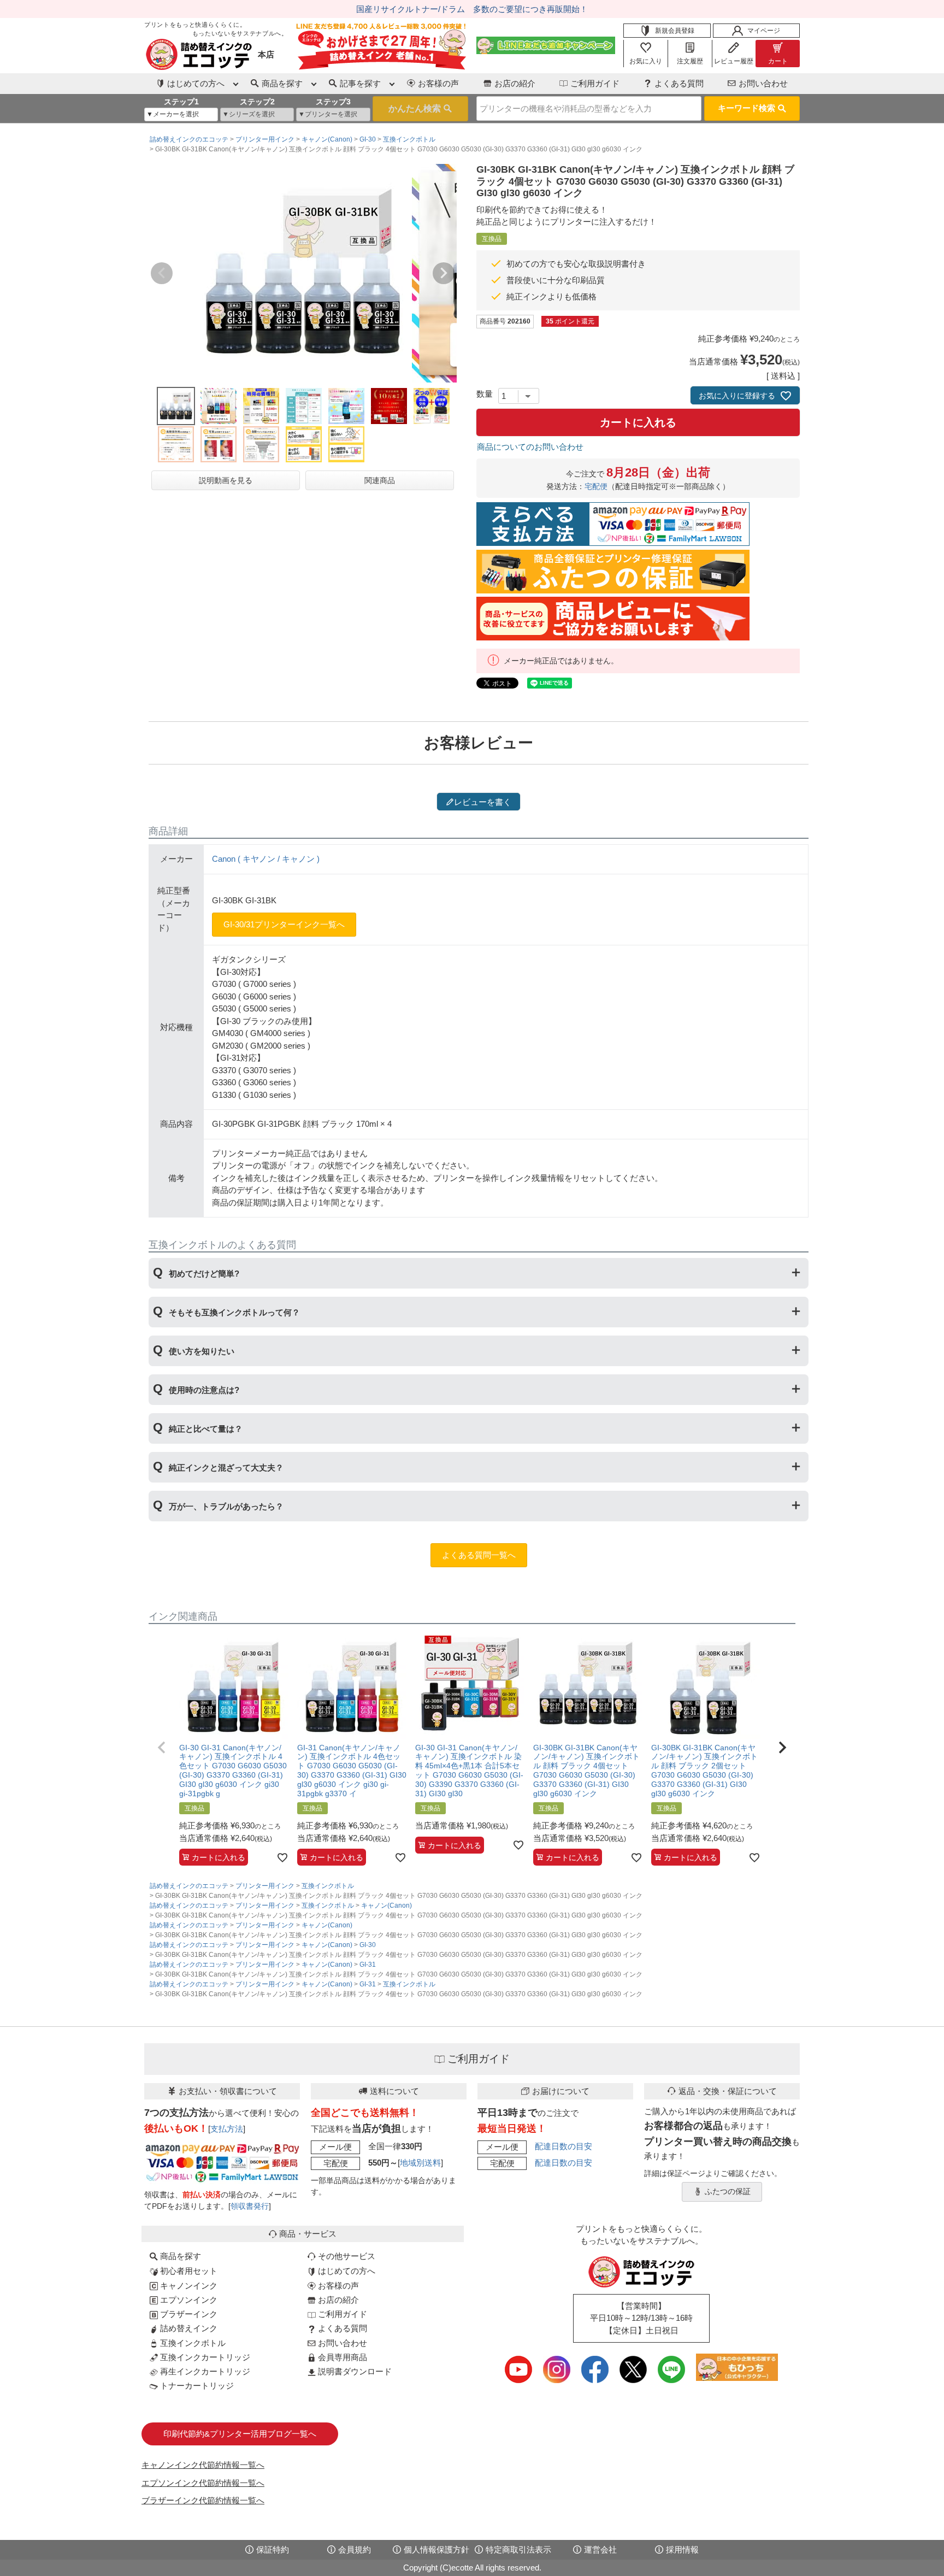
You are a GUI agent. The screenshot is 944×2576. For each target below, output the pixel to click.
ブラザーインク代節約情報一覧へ (203, 2500)
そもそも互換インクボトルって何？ (234, 1312)
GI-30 (368, 139)
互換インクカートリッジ (204, 2357)
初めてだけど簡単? (204, 1274)
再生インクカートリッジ (204, 2371)
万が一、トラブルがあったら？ (226, 1506)
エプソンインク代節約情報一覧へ (203, 2483)
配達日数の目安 (564, 2146)
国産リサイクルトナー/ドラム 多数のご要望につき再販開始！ (472, 9)
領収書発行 (250, 2206)
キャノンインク (188, 2286)
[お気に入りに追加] (282, 1857)
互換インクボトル (409, 139)
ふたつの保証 (728, 2192)
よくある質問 (679, 83)
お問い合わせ (763, 83)
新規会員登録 (675, 31)
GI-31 (368, 1965)
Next (444, 273)
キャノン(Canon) (327, 139)
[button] (162, 1748)
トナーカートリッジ (196, 2386)
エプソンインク (188, 2300)
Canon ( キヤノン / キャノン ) (266, 859)
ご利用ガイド (595, 83)
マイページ (764, 31)
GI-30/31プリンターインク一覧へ (284, 924)
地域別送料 (420, 2163)
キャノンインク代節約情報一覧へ (203, 2465)
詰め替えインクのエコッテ (189, 139)
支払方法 (227, 2129)
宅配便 (596, 487)
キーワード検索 (747, 108)
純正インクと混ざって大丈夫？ (226, 1468)
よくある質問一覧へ (479, 1555)
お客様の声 (438, 83)
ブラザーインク (188, 2314)
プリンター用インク (265, 139)
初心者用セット (188, 2271)
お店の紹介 (515, 83)
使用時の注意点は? (204, 1390)
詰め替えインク (188, 2328)
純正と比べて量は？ (206, 1429)
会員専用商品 (341, 2357)
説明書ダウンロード (354, 2371)
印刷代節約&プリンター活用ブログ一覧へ (240, 2434)
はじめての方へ (346, 2271)
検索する (420, 109)
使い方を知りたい (202, 1351)
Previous (162, 273)
